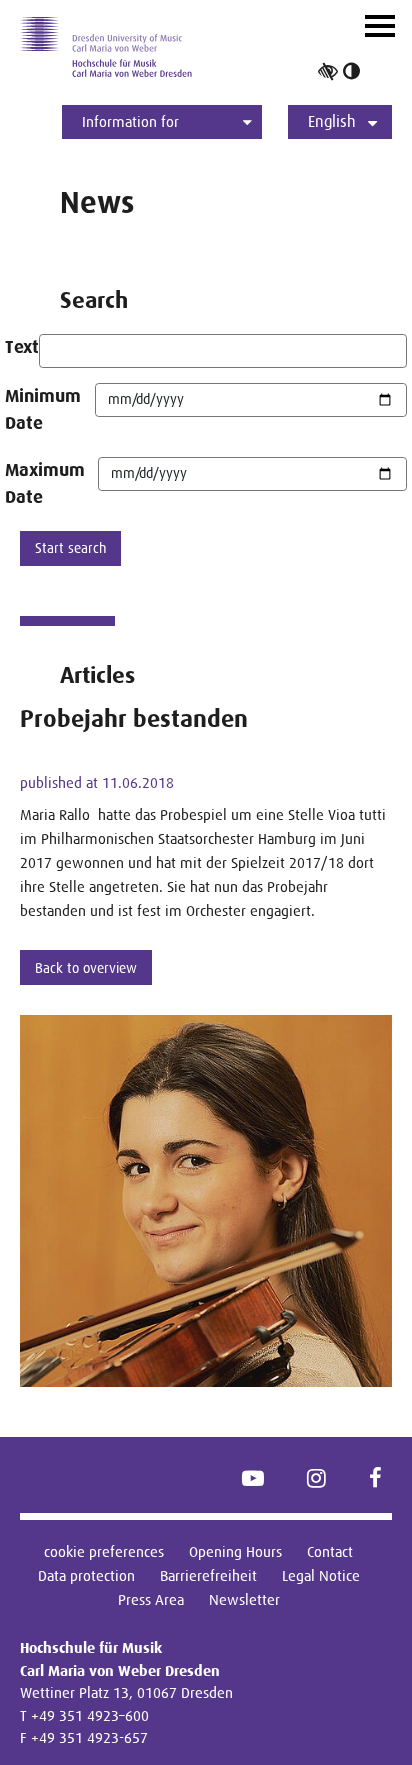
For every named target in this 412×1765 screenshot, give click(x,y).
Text (22, 347)
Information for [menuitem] (130, 121)
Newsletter (244, 1599)
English (332, 121)
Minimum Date (43, 409)
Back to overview (86, 968)
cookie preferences (104, 1551)
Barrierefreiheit (208, 1575)
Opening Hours (235, 1551)
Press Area (151, 1599)
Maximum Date (45, 483)
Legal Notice (321, 1575)
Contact (330, 1551)
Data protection (86, 1575)
